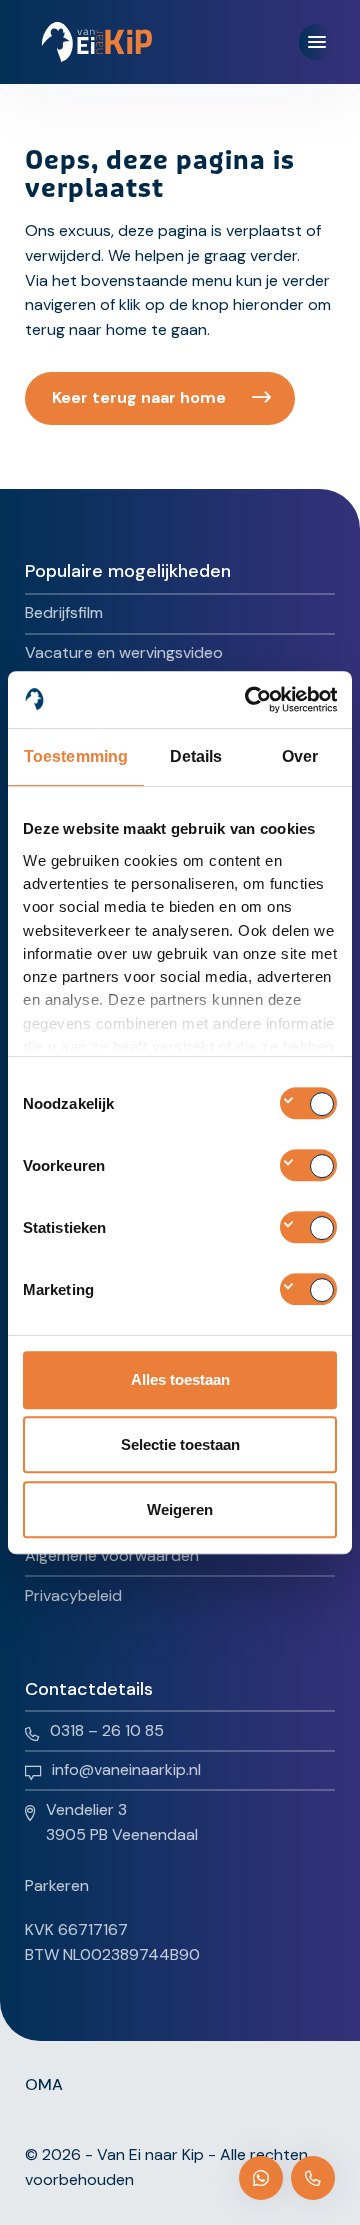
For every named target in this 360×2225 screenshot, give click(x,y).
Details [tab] (196, 756)
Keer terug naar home (139, 397)
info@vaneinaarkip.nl (126, 1769)
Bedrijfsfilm (64, 612)
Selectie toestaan (180, 1444)
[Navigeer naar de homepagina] (97, 42)
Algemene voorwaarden (112, 1555)
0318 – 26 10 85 (107, 1730)
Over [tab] (300, 756)
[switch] (308, 1166)
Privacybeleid (73, 1595)
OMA (44, 2084)
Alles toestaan (180, 1380)
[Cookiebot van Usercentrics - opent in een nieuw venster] (254, 699)
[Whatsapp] (261, 2178)
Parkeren (57, 1885)
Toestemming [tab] (76, 756)
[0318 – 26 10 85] (313, 2178)
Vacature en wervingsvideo (124, 652)
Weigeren (180, 1509)
